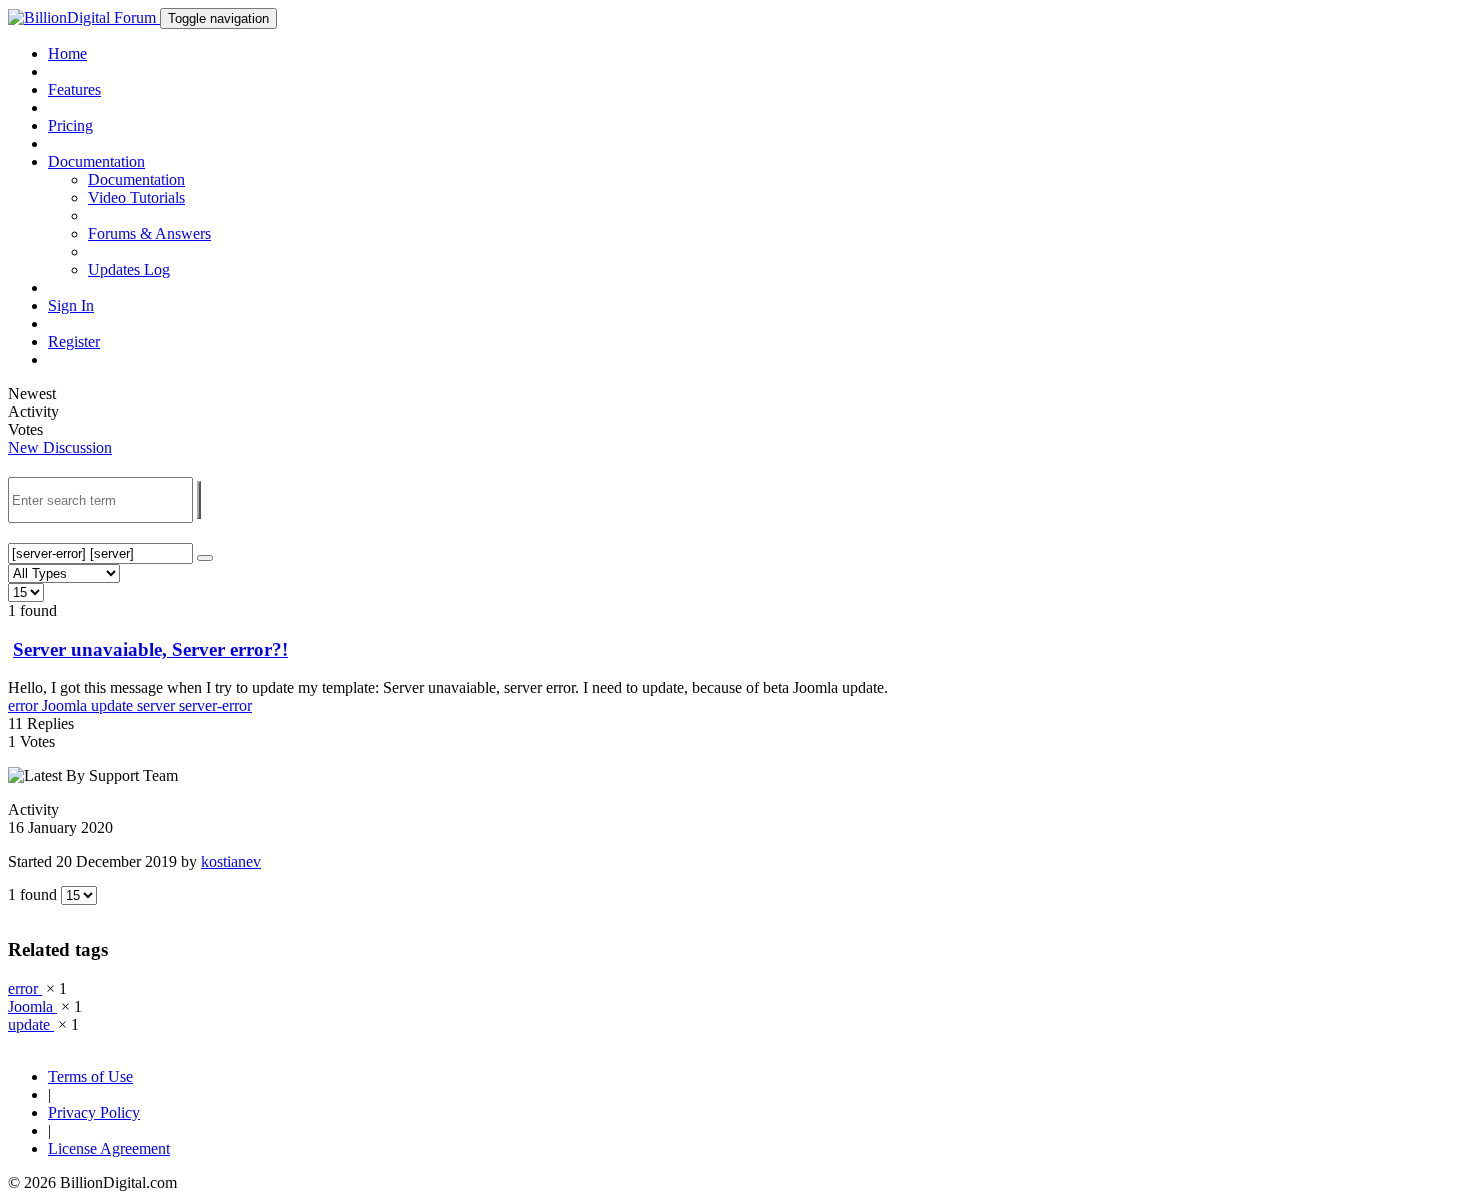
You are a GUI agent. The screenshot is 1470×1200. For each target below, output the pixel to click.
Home (67, 53)
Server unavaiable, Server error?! (150, 649)
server (158, 705)
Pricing (70, 125)
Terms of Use (90, 1076)
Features (74, 89)
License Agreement (109, 1148)
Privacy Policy (94, 1112)
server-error (215, 705)
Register (74, 341)
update (114, 705)
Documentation (136, 179)
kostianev (231, 861)
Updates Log (129, 269)
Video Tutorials (136, 197)
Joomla (66, 705)
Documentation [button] (96, 161)
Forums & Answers (149, 233)
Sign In (71, 305)
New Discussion (60, 447)
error (25, 705)
